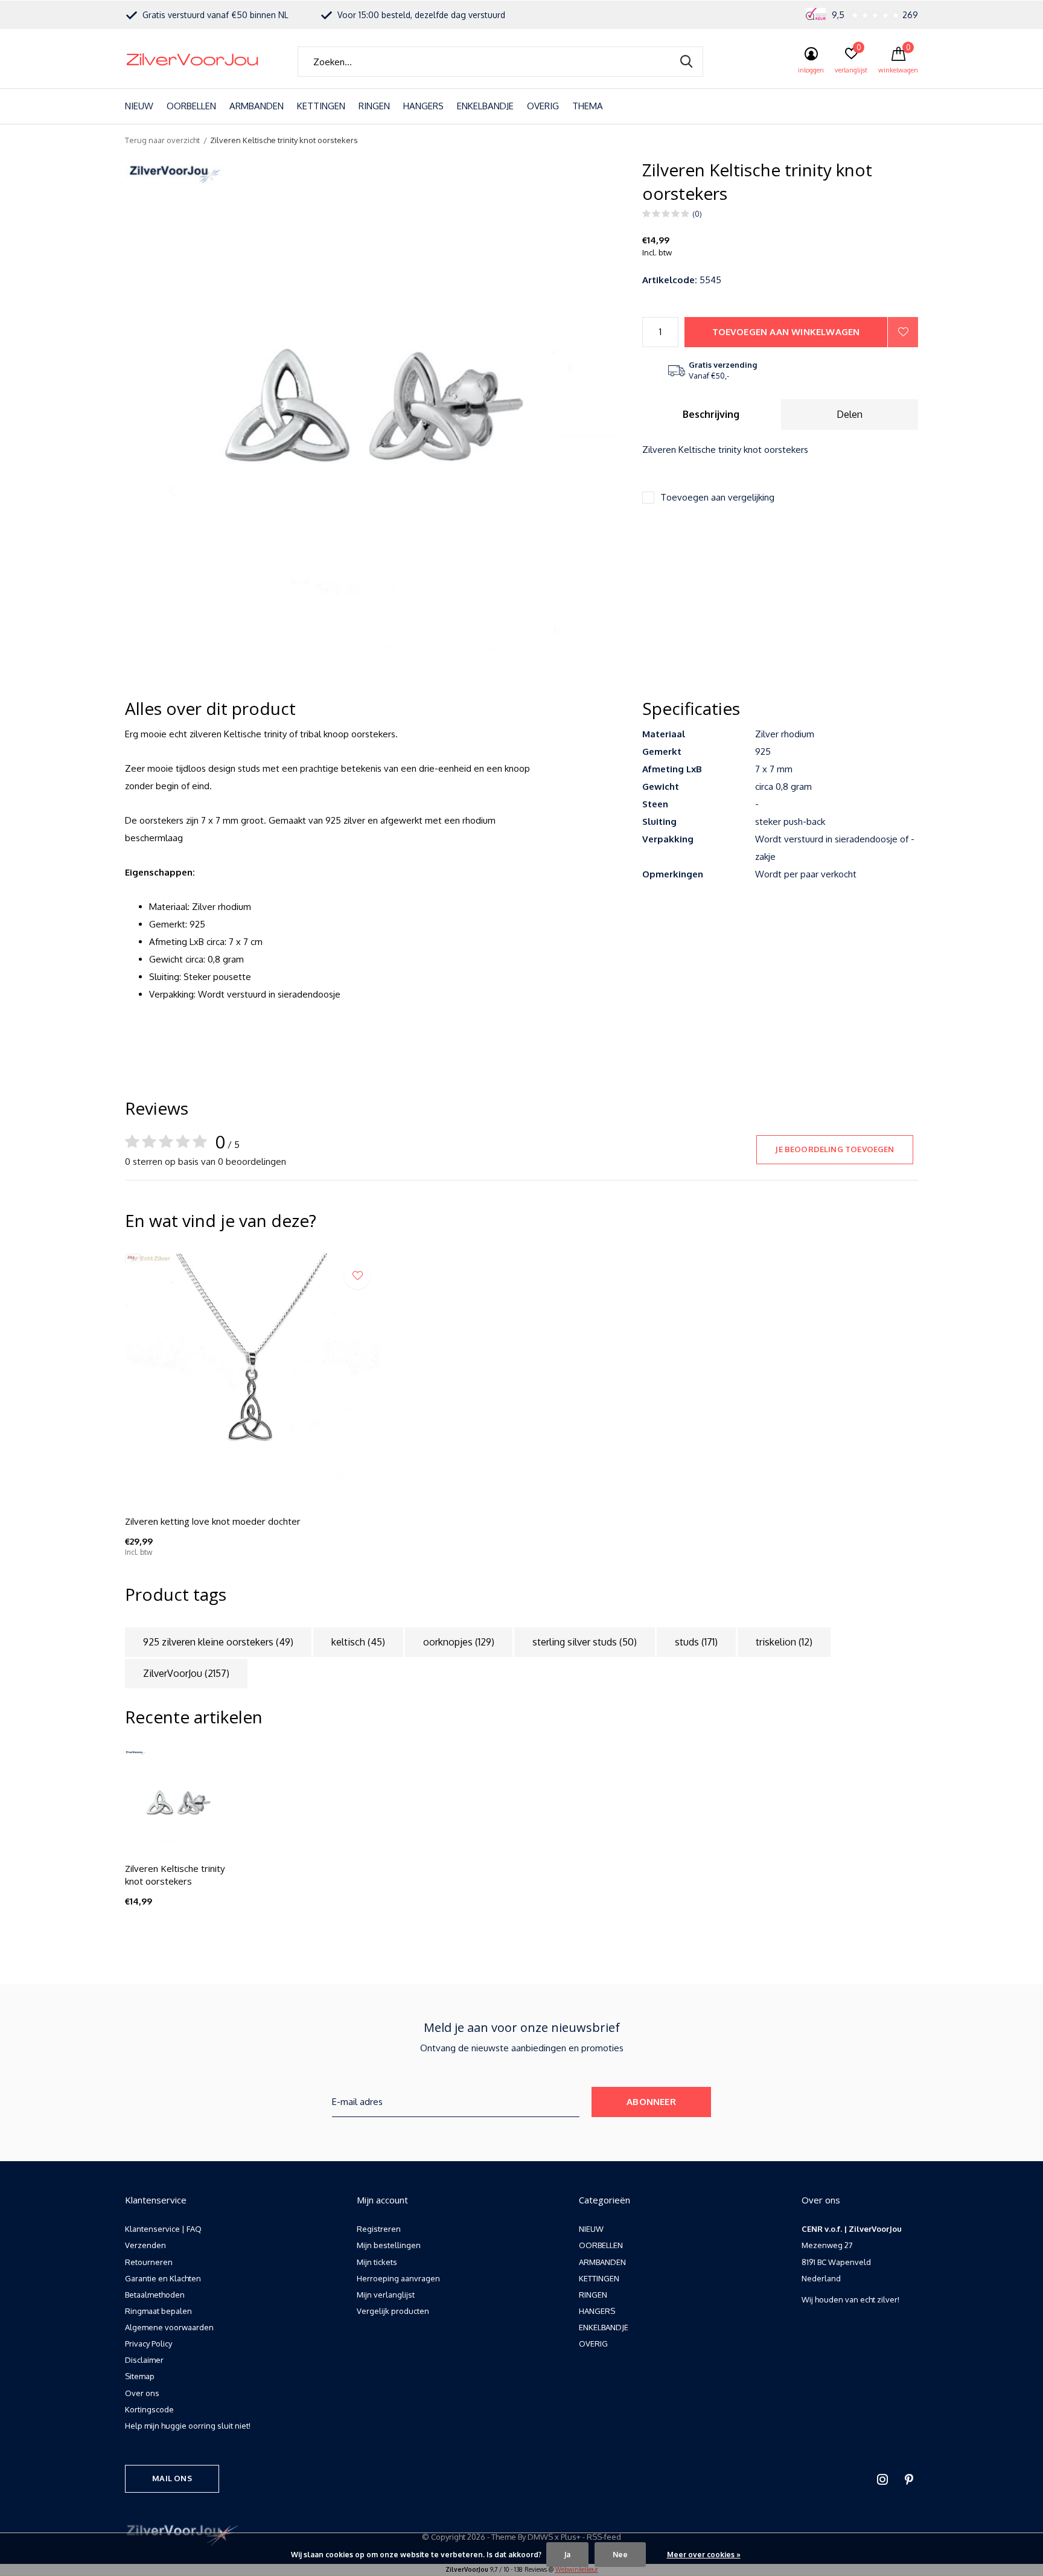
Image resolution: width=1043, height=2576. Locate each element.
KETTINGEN (321, 106)
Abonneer (651, 2102)
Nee (620, 2555)
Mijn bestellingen (389, 2245)
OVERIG (543, 106)
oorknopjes (459, 1642)
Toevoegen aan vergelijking (717, 497)
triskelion (784, 1642)
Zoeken (686, 62)
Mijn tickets (377, 2262)
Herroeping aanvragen (398, 2278)
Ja (567, 2555)
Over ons (142, 2393)
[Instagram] (882, 2479)
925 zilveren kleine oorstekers (218, 1642)
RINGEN (374, 106)
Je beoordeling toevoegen (834, 1149)
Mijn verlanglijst (386, 2295)
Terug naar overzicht (162, 140)
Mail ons (172, 2478)
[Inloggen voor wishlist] (903, 332)
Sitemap (140, 2376)
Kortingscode (149, 2409)
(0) (697, 214)
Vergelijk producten (393, 2311)
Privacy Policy (148, 2344)
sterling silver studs (585, 1642)
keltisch (358, 1642)
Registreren (379, 2229)
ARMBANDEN (257, 106)
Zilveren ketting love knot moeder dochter (213, 1521)
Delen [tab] (850, 414)
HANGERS (423, 106)
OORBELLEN (191, 106)
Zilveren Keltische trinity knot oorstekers (175, 1875)
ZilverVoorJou (186, 1673)
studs (696, 1642)
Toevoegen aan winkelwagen (786, 332)
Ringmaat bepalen (158, 2311)
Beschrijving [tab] (711, 414)
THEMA (588, 106)
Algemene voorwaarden (169, 2327)
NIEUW (139, 106)
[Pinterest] (909, 2479)
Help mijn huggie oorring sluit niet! (188, 2426)
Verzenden (145, 2245)
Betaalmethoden (155, 2295)
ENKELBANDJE (485, 106)
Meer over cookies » (704, 2555)
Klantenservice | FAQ (163, 2229)
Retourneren (149, 2262)
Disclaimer (144, 2360)
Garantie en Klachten (163, 2278)
